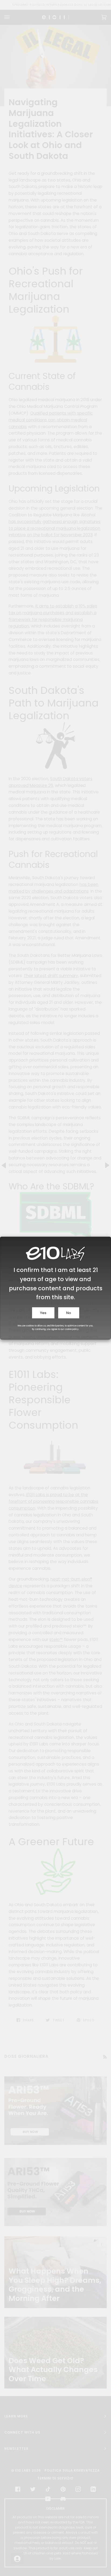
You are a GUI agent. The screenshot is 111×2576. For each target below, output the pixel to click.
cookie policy (72, 1329)
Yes (43, 1313)
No (69, 1313)
